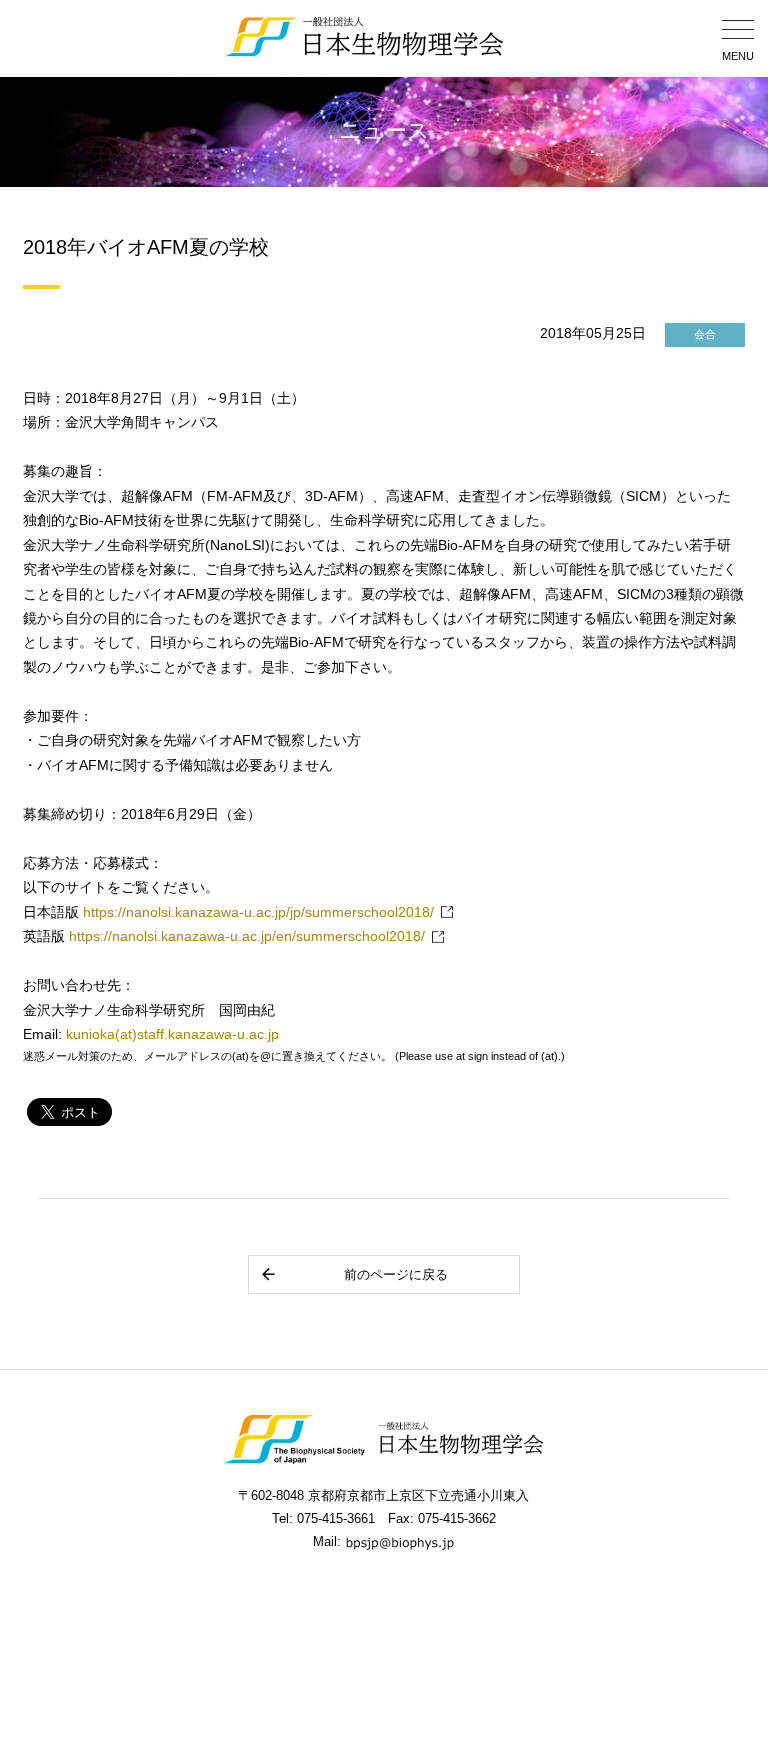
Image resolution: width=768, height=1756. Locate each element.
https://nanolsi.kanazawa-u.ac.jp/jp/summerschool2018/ (258, 912)
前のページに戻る (396, 1274)
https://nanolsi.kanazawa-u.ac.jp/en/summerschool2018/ (247, 936)
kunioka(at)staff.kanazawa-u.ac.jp (172, 1034)
